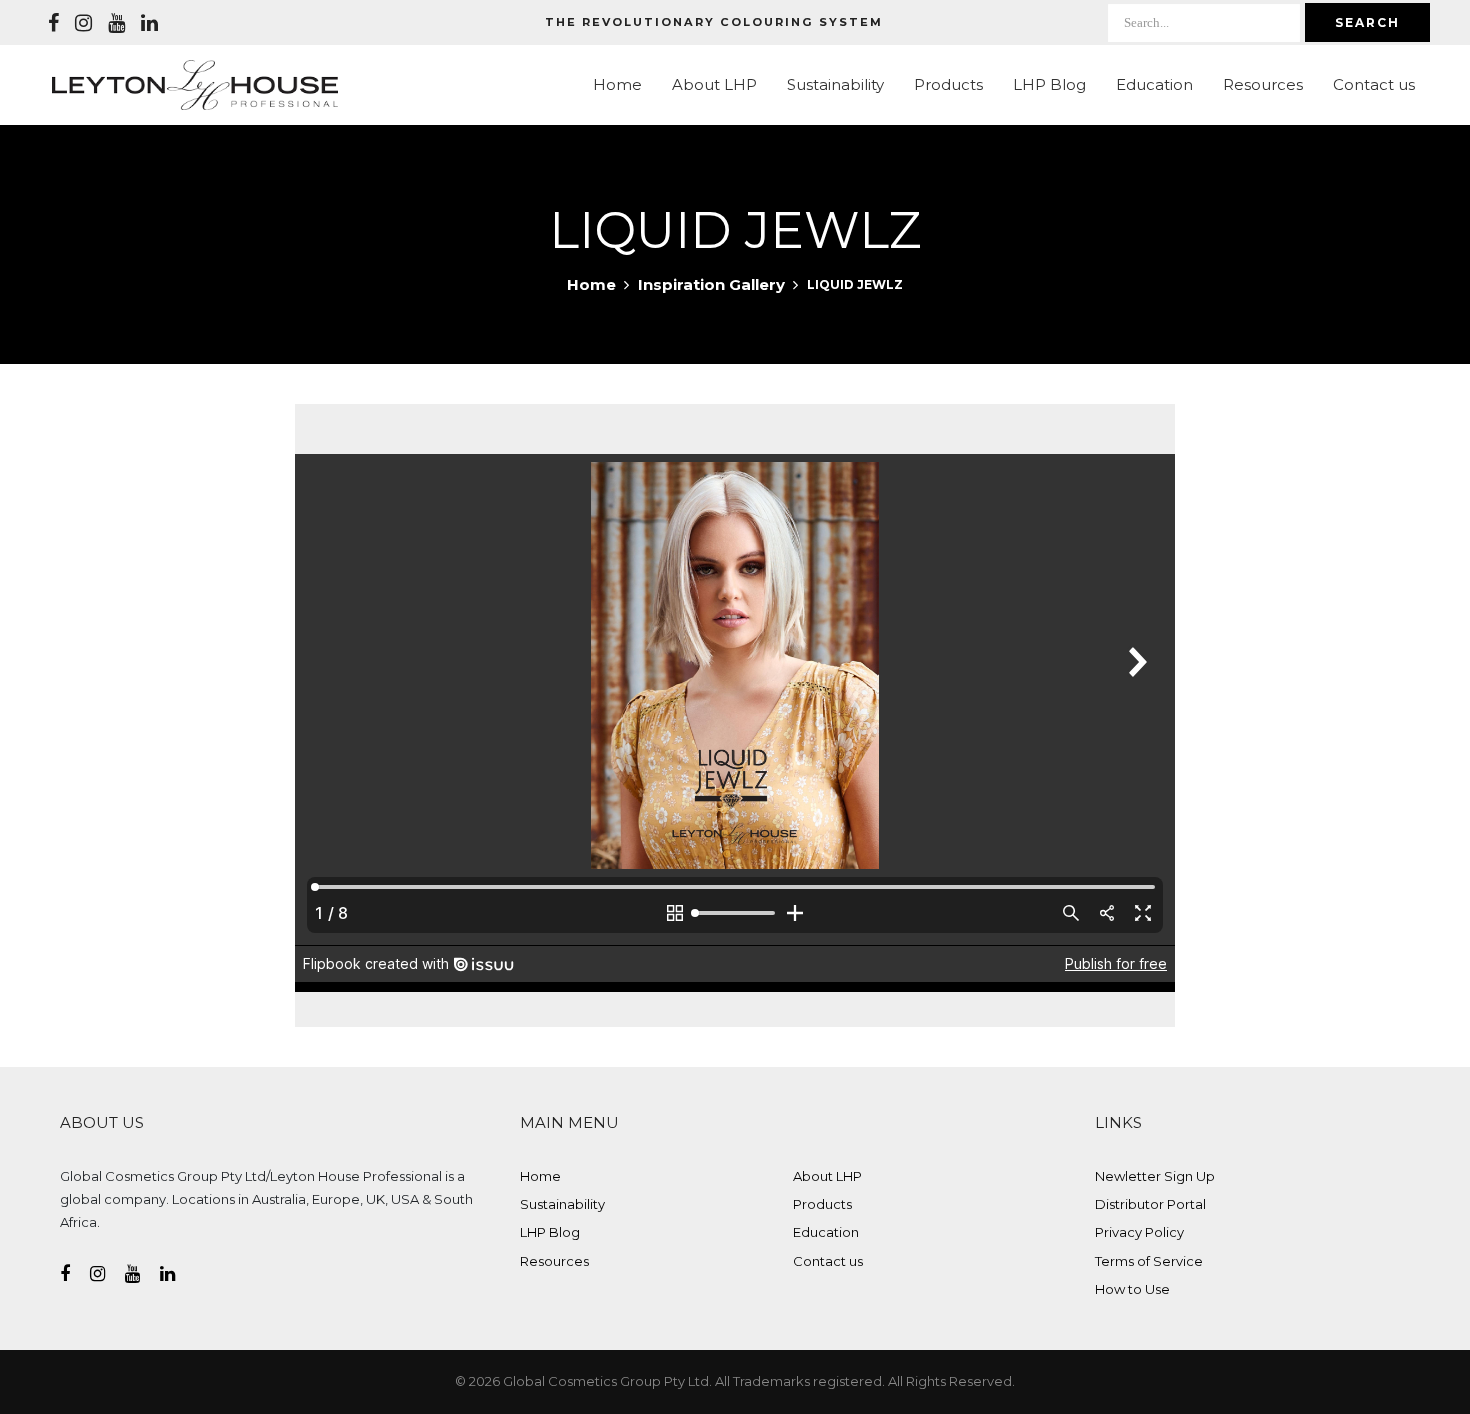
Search (1367, 22)
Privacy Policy (1139, 1232)
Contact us (1374, 84)
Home (617, 84)
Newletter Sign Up (1155, 1176)
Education (1154, 84)
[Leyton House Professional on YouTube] (116, 23)
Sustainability (835, 84)
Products (948, 84)
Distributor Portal (1150, 1204)
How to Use (1132, 1289)
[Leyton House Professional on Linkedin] (149, 23)
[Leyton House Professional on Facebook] (53, 23)
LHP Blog (1049, 84)
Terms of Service (1149, 1261)
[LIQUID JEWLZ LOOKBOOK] (735, 668)
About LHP (714, 84)
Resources (1263, 84)
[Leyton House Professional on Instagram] (83, 23)
